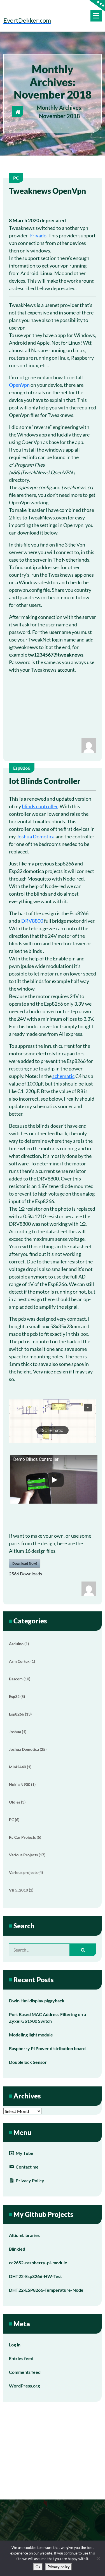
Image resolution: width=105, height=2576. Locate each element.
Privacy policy (59, 2567)
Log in (15, 2345)
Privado (38, 235)
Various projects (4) (26, 1872)
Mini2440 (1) (20, 1767)
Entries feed (21, 2358)
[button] (53, 1421)
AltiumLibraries (24, 2235)
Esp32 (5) (17, 1696)
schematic (63, 1076)
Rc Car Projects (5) (25, 1837)
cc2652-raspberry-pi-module (38, 2263)
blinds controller (40, 806)
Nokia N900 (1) (22, 1784)
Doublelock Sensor (28, 2062)
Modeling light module (31, 2035)
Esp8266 (22, 768)
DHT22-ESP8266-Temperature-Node (46, 2290)
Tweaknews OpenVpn (47, 191)
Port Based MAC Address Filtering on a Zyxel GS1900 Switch (47, 2018)
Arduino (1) (19, 1644)
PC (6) (14, 1820)
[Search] (83, 1950)
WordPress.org (24, 2386)
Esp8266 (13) (20, 1714)
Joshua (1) (18, 1732)
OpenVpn (19, 385)
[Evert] (89, 745)
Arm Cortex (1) (22, 1661)
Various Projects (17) (27, 1855)
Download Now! (25, 1563)
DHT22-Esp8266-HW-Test (35, 2276)
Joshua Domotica (36, 836)
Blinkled (17, 2249)
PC (16, 178)
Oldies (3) (17, 1802)
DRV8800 (32, 921)
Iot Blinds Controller (45, 781)
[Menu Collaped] (96, 16)
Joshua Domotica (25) (28, 1749)
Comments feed (25, 2372)
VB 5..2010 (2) (21, 1890)
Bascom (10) (20, 1679)
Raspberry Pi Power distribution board (47, 2048)
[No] (98, 2558)
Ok (38, 2567)
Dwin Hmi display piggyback (37, 2001)
